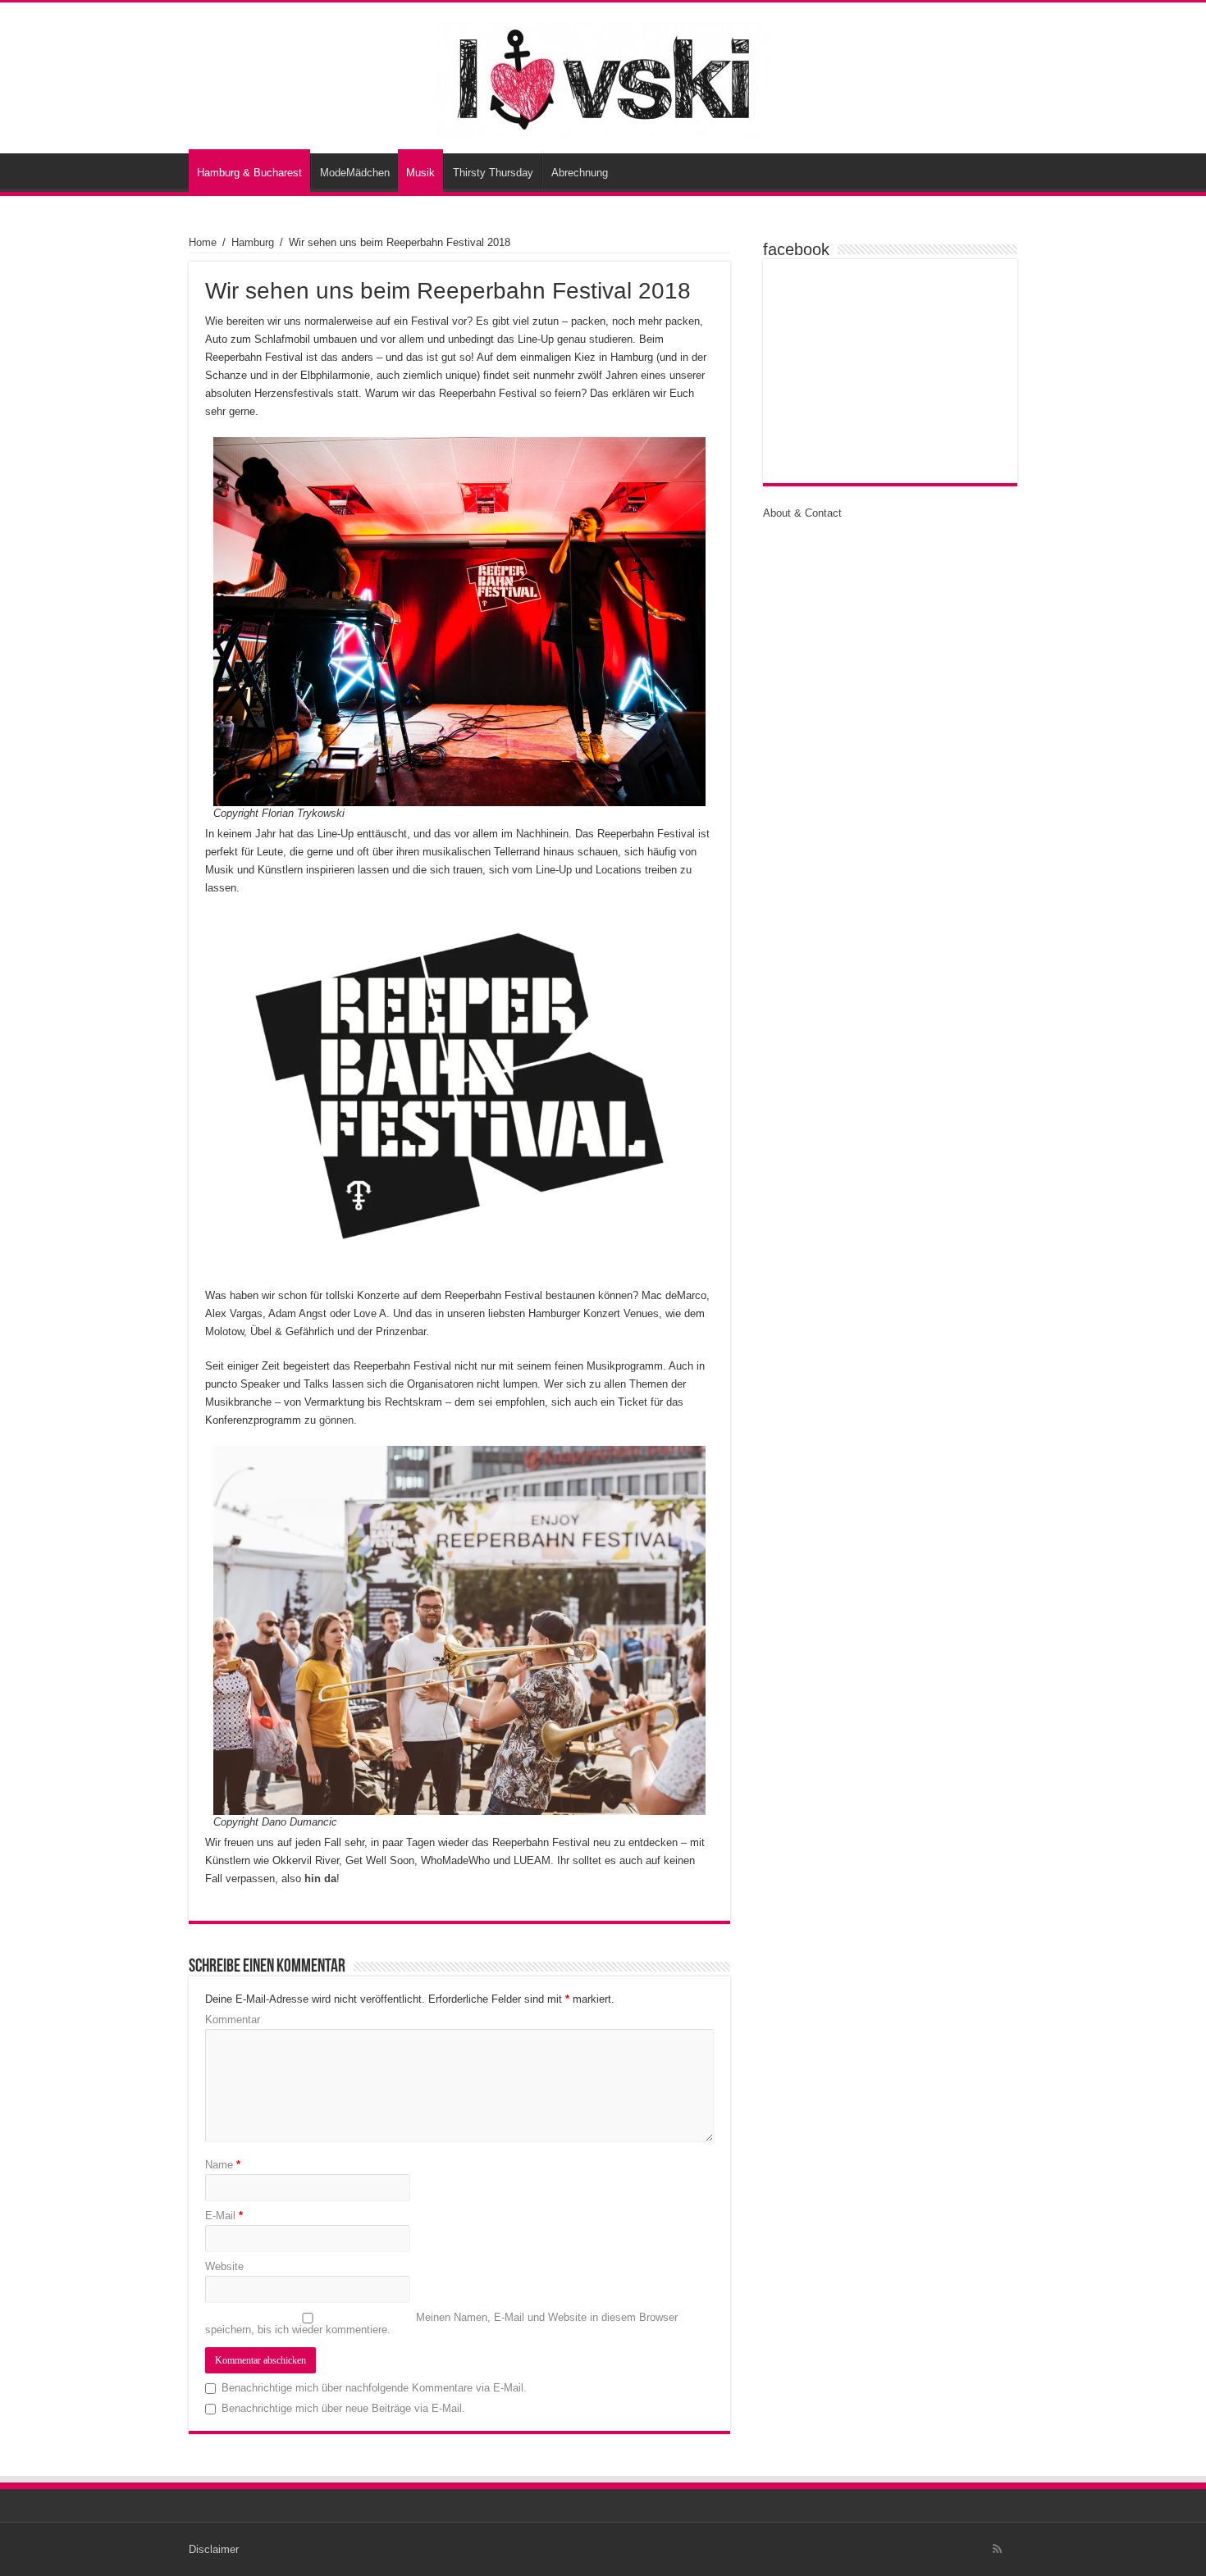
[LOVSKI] (603, 75)
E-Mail (224, 2216)
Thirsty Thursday (493, 173)
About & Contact (802, 513)
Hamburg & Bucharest (249, 173)
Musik (420, 173)
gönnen (336, 1420)
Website (224, 2266)
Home (203, 242)
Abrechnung (580, 173)
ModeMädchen (355, 173)
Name (223, 2165)
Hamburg (253, 242)
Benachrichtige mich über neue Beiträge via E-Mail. (343, 2408)
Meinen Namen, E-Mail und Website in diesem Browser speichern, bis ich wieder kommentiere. (441, 2323)
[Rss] (997, 2549)
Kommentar (233, 2020)
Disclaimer (214, 2549)
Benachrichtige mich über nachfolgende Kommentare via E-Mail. (374, 2388)
